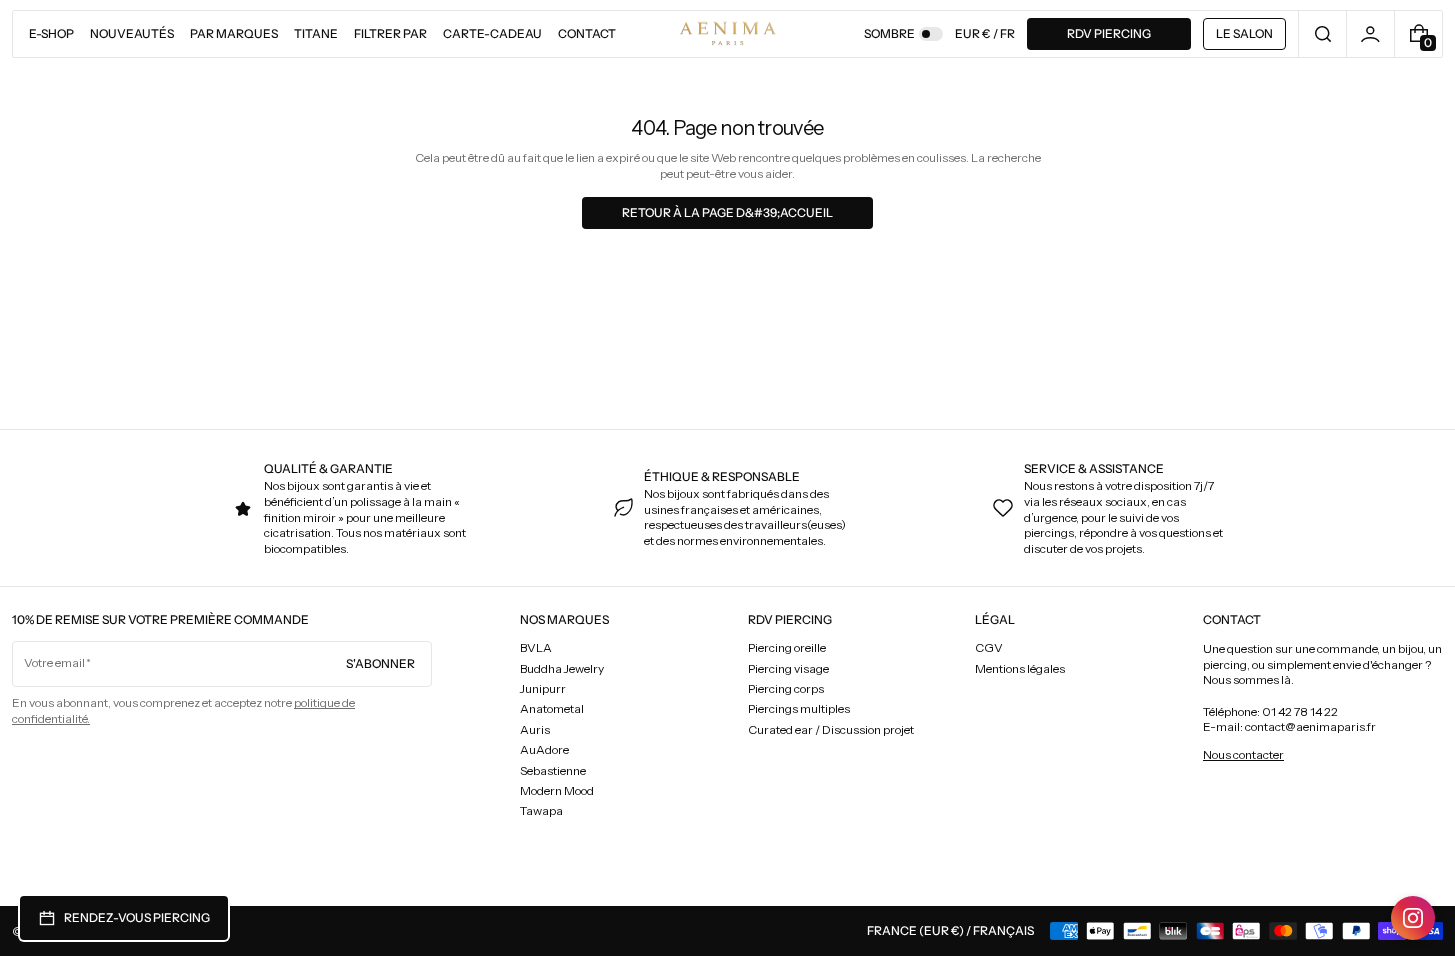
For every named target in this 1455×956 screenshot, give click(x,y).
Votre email (54, 662)
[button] (1322, 34)
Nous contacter (1243, 754)
